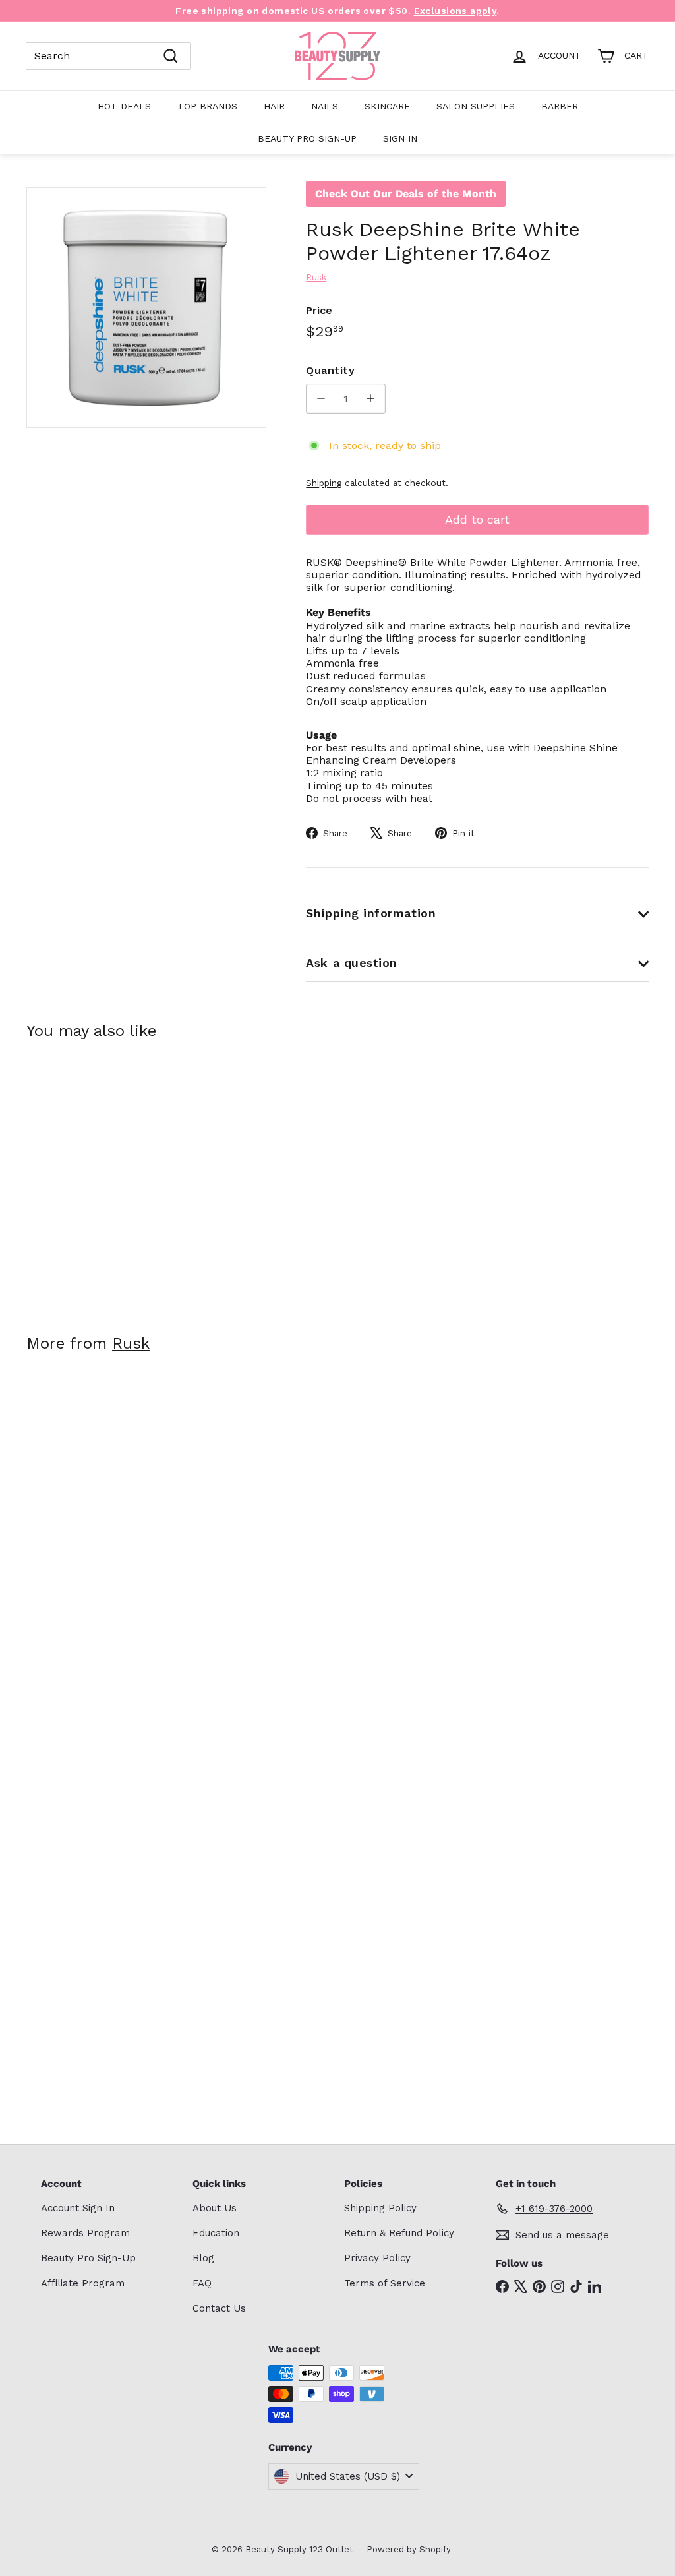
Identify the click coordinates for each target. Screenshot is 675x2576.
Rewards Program (85, 2233)
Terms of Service (385, 2283)
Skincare (387, 106)
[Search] (171, 56)
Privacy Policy (377, 2258)
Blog (203, 2258)
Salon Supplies (476, 106)
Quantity (330, 370)
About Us (215, 2208)
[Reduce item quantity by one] (321, 399)
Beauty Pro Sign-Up (307, 138)
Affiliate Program (83, 2283)
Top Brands (207, 106)
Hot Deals (124, 106)
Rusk (131, 1343)
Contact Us (219, 2308)
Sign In (400, 138)
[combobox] (108, 56)
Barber (560, 106)
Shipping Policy (380, 2208)
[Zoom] (146, 307)
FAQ (202, 2283)
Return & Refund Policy (399, 2233)
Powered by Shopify (409, 2549)
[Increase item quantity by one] (371, 399)
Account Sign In (78, 2208)
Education (216, 2233)
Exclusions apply (455, 11)
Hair (274, 106)
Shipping (324, 483)
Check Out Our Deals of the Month (406, 194)
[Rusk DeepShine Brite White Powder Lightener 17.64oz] (73, 1178)
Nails (325, 106)
